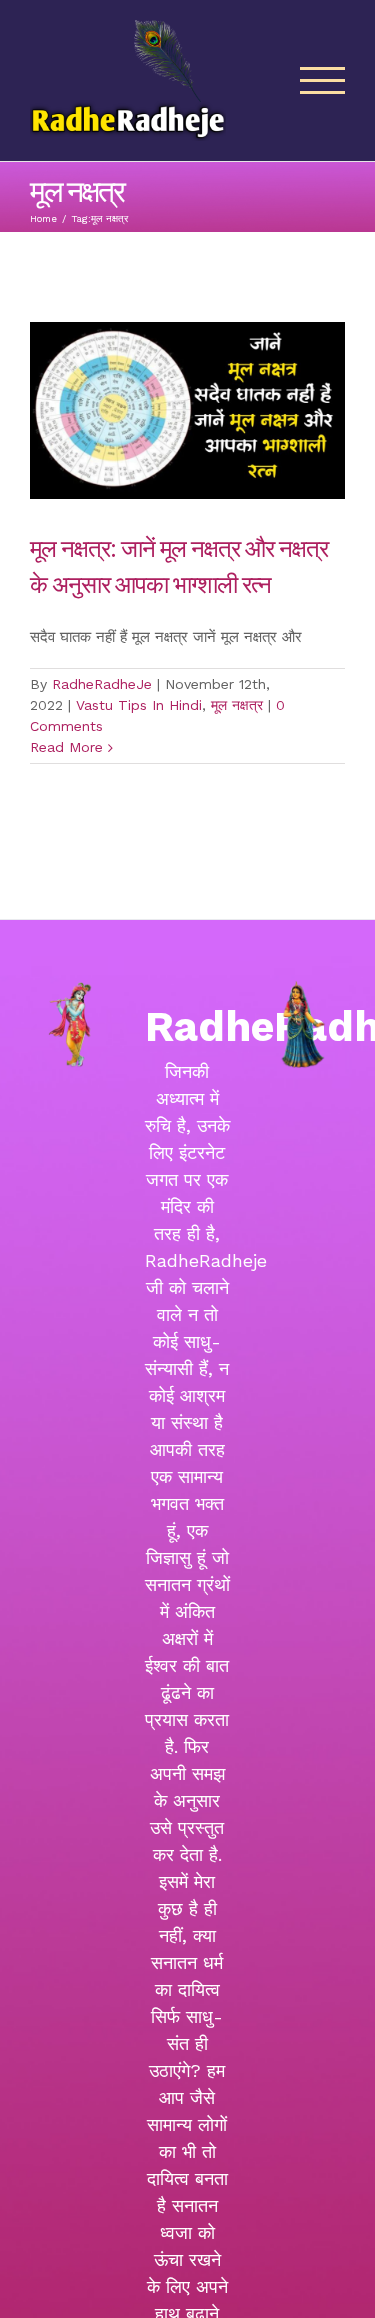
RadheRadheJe (102, 684)
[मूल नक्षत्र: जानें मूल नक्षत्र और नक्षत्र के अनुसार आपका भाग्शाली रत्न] (187, 410)
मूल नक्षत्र (237, 705)
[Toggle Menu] (323, 80)
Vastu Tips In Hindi (139, 705)
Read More (66, 747)
